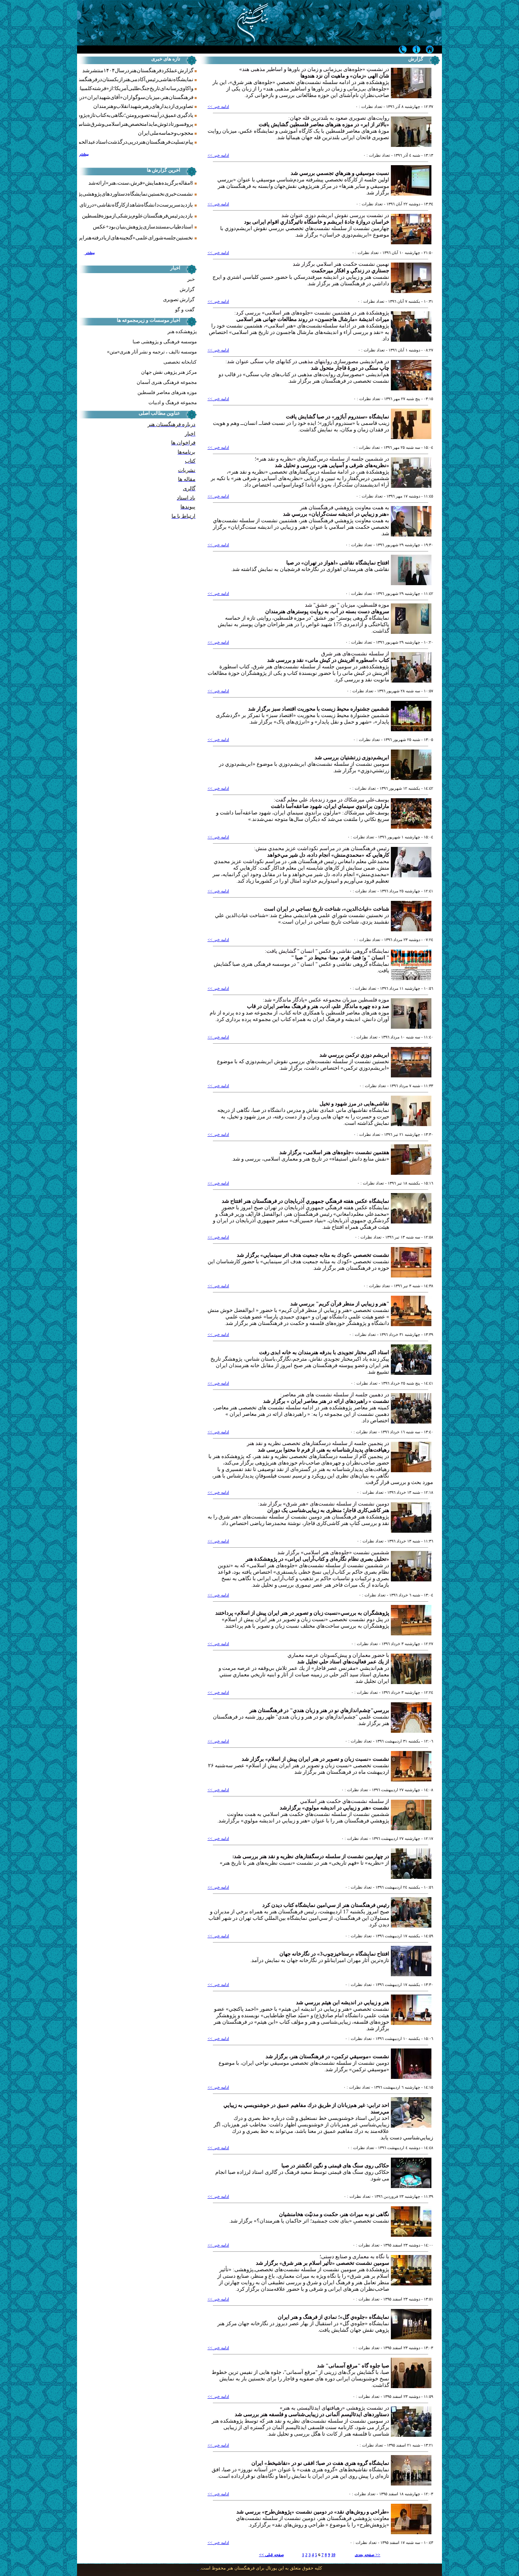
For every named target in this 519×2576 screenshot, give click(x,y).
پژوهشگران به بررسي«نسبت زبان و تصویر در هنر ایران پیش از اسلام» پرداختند (302, 1613)
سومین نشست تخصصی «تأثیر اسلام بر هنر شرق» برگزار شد (323, 2263)
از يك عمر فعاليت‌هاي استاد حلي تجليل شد (343, 1662)
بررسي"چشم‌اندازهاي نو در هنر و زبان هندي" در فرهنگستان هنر (319, 1710)
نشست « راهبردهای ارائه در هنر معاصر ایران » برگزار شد (326, 1401)
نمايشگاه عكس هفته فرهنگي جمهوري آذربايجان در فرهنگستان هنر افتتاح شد (306, 1201)
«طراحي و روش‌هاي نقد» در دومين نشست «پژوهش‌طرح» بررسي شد (313, 2512)
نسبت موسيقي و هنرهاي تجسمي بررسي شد (340, 173)
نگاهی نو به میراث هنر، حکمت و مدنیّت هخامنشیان (334, 2214)
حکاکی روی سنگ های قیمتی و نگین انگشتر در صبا (335, 2166)
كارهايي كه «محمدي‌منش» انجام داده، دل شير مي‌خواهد (328, 855)
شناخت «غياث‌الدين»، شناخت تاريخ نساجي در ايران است (327, 909)
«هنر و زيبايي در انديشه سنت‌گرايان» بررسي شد (336, 514)
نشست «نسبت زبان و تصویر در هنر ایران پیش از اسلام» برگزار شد (315, 1759)
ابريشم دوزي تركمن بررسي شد (354, 1055)
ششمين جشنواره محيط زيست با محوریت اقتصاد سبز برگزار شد (319, 709)
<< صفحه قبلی (271, 2555)
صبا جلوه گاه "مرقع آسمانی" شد (353, 2366)
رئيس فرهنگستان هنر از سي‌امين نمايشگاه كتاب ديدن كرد (326, 1905)
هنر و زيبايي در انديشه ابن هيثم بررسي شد (343, 2002)
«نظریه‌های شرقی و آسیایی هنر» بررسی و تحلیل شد (332, 465)
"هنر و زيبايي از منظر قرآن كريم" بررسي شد (340, 1304)
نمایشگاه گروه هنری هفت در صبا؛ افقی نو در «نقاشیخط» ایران (320, 2463)
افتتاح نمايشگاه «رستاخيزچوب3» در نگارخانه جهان (334, 1954)
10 (333, 2555)
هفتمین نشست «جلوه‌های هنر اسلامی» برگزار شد (334, 1152)
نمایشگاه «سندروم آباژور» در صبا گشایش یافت (338, 417)
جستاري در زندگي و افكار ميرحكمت (350, 270)
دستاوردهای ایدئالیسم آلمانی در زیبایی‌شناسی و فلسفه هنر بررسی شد (312, 2414)
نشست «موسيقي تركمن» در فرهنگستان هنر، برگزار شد (327, 2056)
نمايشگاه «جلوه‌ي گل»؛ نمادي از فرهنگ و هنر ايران (333, 2317)
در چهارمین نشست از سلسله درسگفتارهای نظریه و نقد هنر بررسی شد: (311, 1856)
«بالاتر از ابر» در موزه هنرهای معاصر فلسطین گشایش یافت (324, 124)
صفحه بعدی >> (368, 2555)
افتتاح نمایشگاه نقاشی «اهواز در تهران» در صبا (338, 563)
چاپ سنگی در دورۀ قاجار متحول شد (350, 368)
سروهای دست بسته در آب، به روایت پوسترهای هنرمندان (327, 611)
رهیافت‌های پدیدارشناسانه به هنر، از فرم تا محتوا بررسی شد (324, 1450)
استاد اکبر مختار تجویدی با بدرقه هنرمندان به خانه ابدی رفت (324, 1352)
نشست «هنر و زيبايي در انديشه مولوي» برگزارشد (335, 1808)
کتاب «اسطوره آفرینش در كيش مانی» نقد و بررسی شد (328, 660)
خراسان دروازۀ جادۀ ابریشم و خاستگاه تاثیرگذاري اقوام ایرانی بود (317, 222)
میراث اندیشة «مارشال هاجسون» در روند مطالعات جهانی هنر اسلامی (313, 319)
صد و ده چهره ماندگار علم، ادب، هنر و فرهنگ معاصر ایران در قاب (318, 1006)
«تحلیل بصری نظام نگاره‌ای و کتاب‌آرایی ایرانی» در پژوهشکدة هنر (317, 1559)
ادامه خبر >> (218, 107)
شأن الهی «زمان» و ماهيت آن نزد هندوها (345, 76)
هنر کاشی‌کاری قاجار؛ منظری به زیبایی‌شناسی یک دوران (328, 1510)
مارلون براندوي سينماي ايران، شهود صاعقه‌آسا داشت (330, 806)
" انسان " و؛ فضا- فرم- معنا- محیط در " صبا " (340, 957)
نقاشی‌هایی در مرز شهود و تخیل (354, 1104)
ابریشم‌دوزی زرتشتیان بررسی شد (352, 757)
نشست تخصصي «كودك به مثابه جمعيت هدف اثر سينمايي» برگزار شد (313, 1255)
